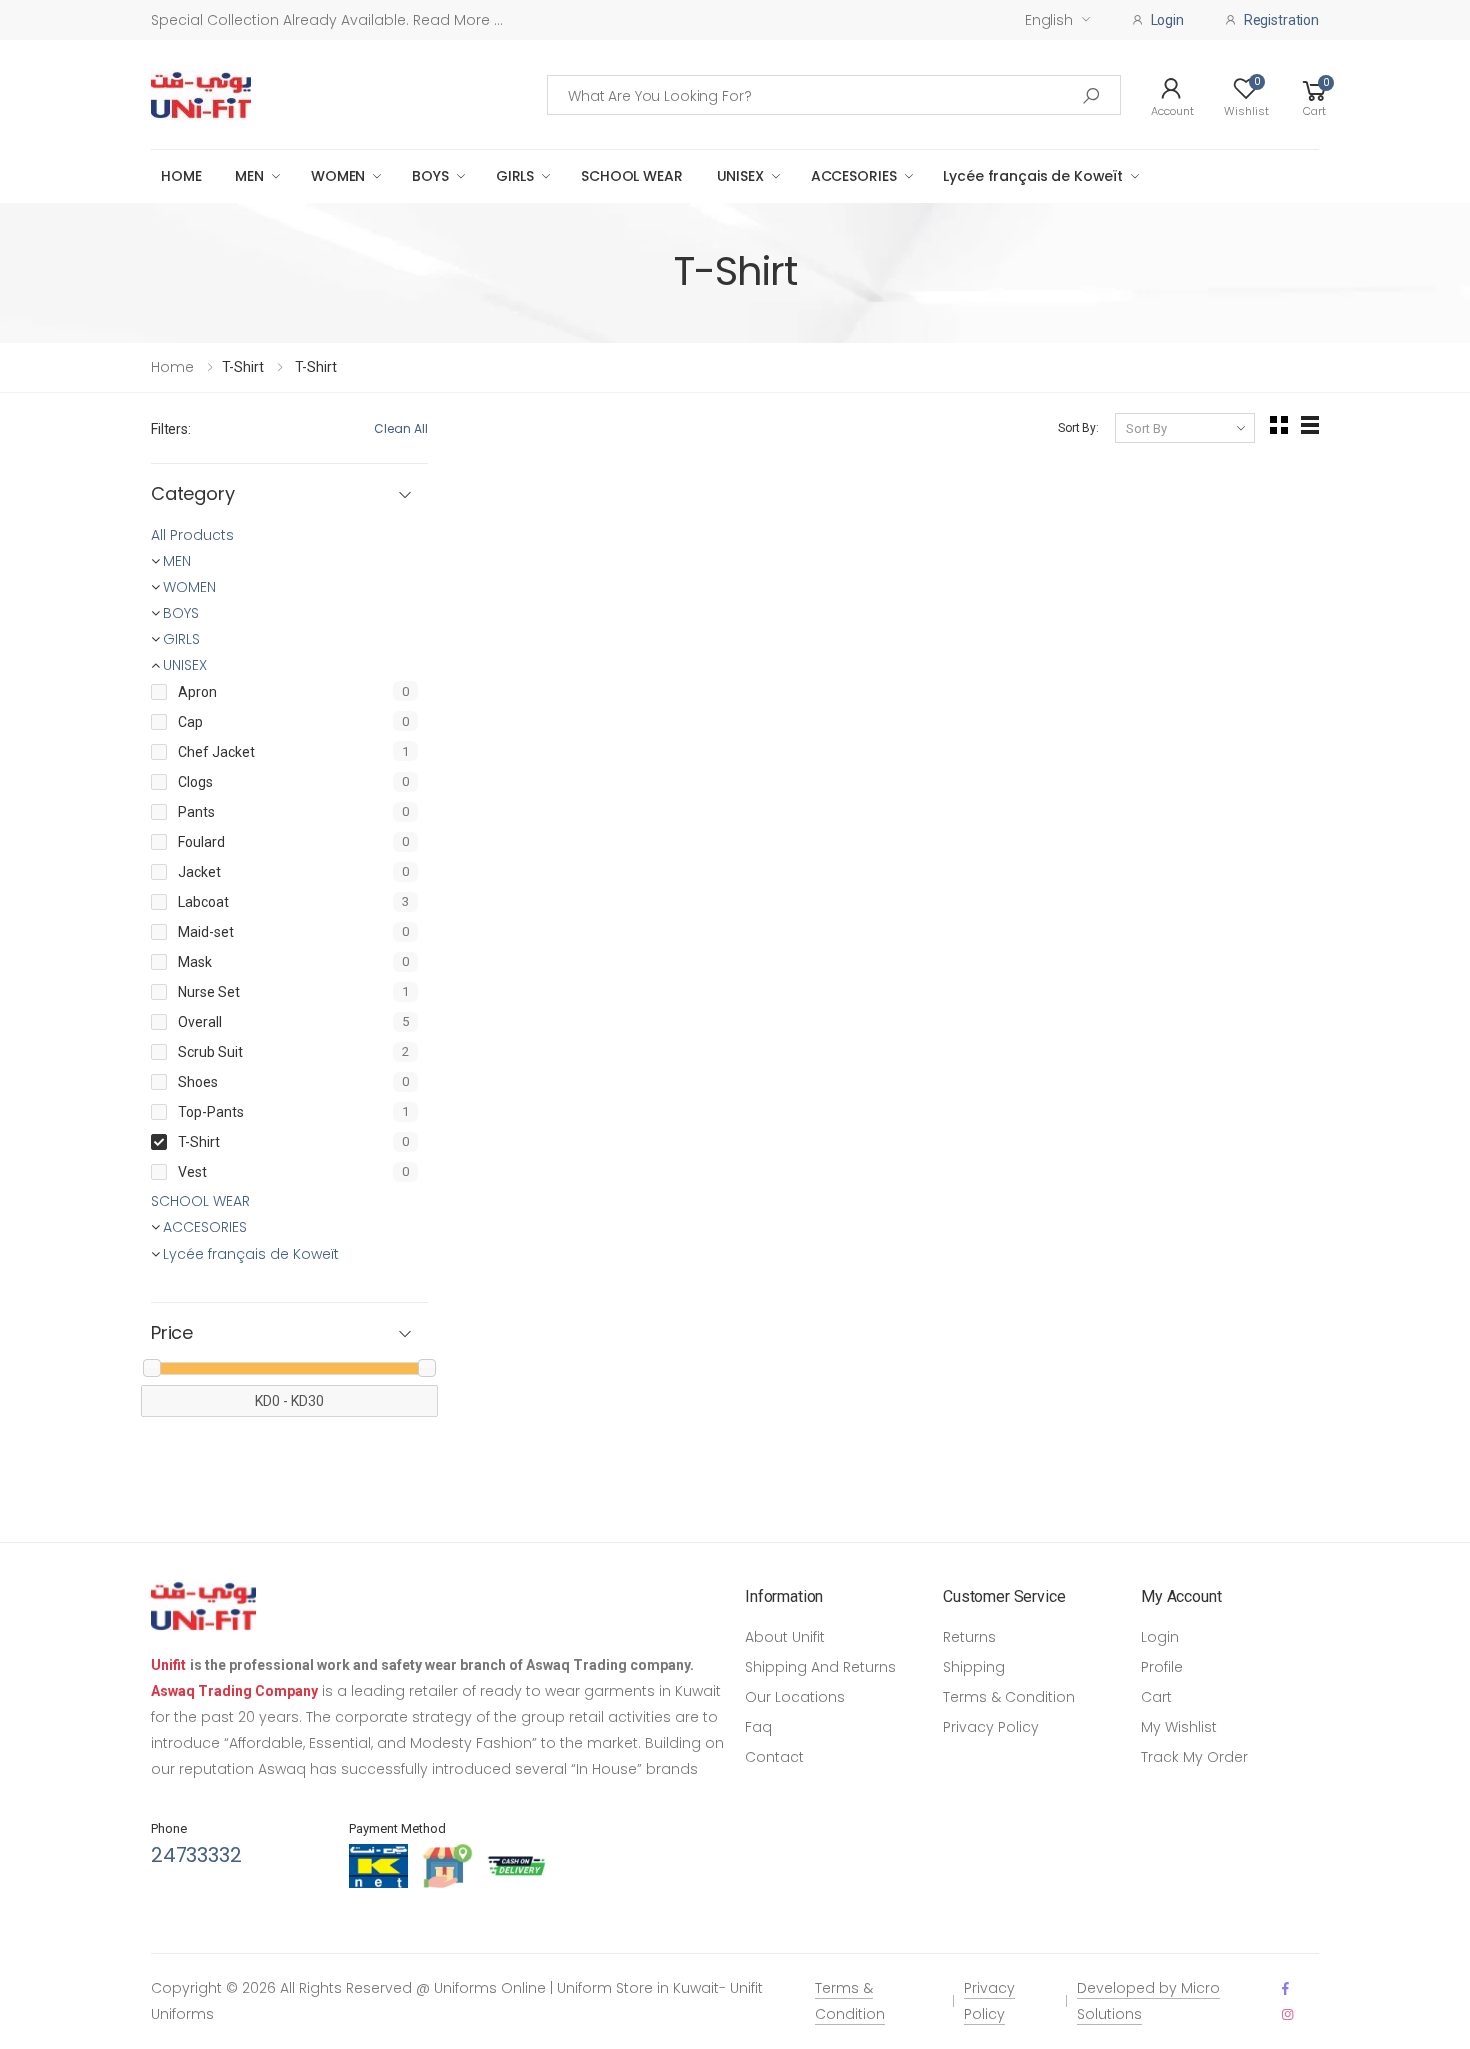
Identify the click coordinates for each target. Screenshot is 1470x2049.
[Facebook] (1285, 1988)
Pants (196, 812)
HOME (181, 176)
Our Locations (795, 1697)
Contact (774, 1757)
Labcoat (203, 902)
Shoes (198, 1082)
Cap (190, 722)
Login (1160, 1637)
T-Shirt (199, 1142)
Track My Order (1194, 1757)
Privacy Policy (991, 1727)
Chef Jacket (216, 752)
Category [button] (193, 494)
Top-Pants (211, 1112)
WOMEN (338, 176)
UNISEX (740, 176)
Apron (197, 692)
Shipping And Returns (820, 1667)
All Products (192, 535)
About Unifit (785, 1637)
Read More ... (456, 20)
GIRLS (515, 176)
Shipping (974, 1667)
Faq (758, 1727)
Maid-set (206, 932)
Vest (192, 1172)
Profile (1162, 1667)
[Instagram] (1287, 2014)
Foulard (201, 842)
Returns (969, 1637)
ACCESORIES (854, 176)
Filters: (171, 429)
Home (172, 367)
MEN (249, 176)
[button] (1315, 95)
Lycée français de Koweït (1033, 176)
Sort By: (1078, 428)
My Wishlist (1179, 1727)
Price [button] (172, 1333)
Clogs (195, 782)
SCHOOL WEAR (631, 176)
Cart (1156, 1697)
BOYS (430, 176)
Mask (195, 962)
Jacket (199, 872)
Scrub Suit (210, 1052)
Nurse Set (209, 992)
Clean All (401, 428)
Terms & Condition (1009, 1697)
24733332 (196, 1855)
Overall (200, 1022)
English (1049, 20)
